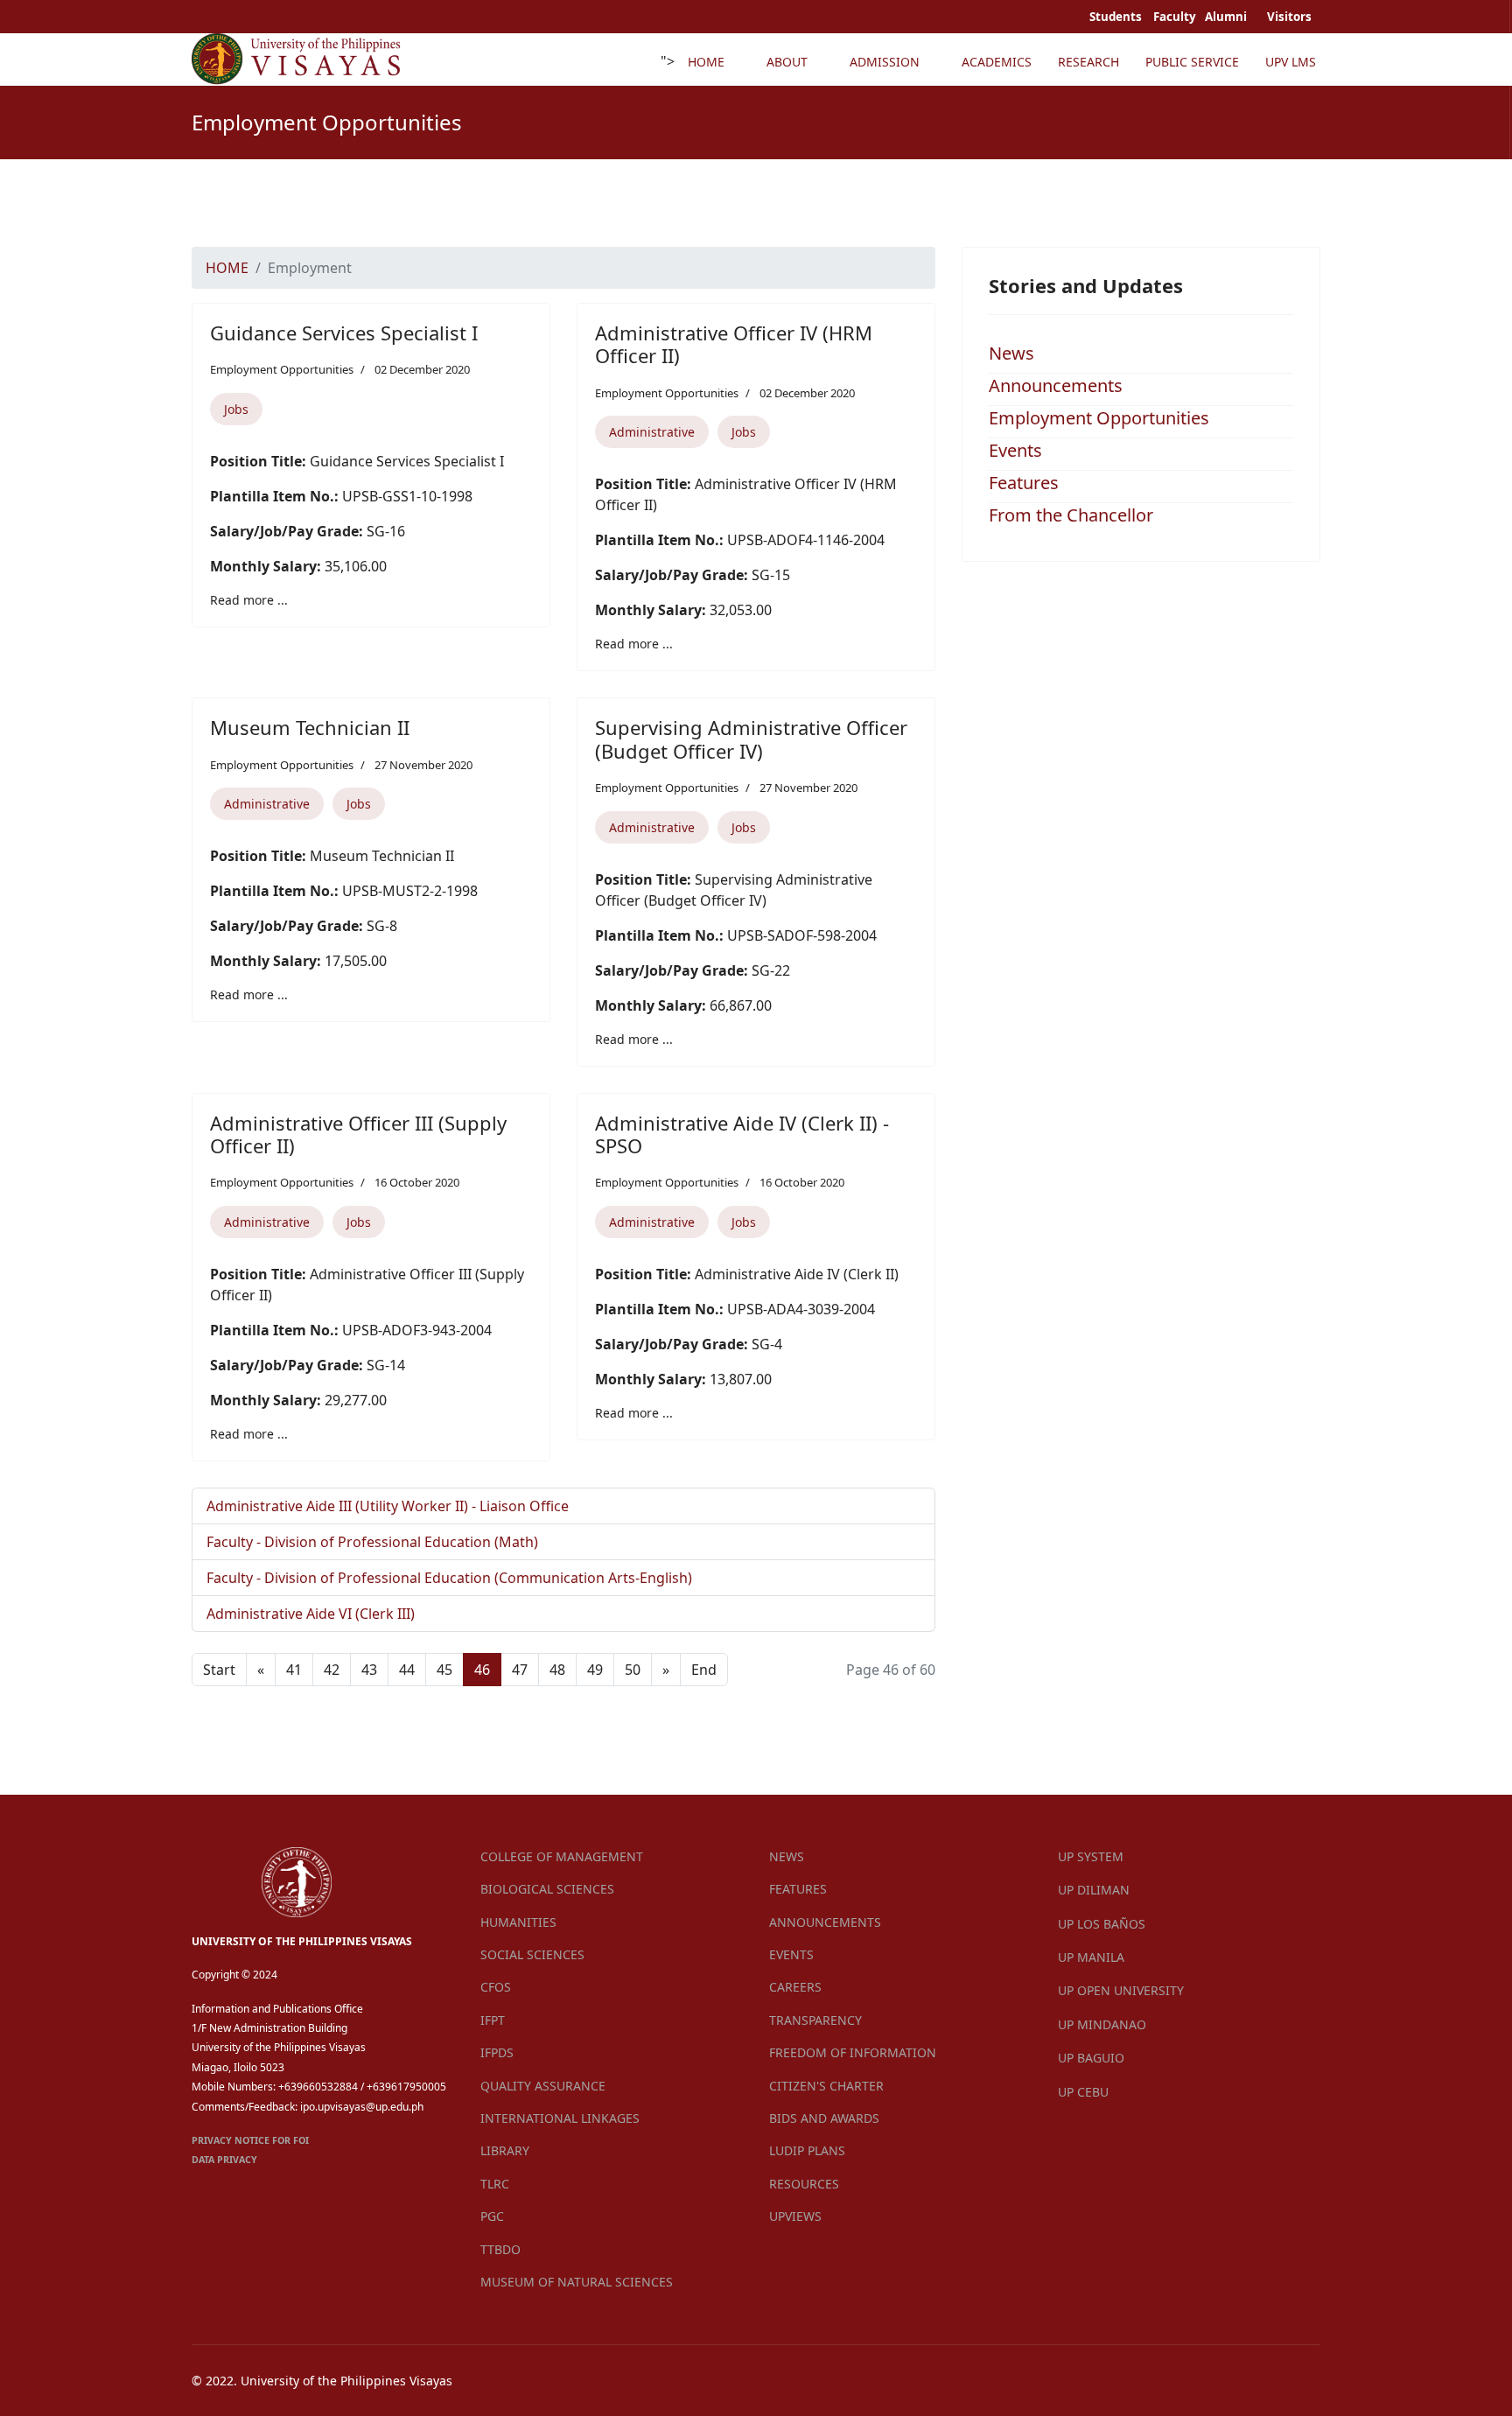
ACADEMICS (997, 62)
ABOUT (787, 62)
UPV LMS (1291, 62)
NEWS (787, 1856)
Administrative (652, 432)
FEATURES (798, 1889)
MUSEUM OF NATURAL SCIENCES (577, 2282)
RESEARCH (1088, 62)
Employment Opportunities (282, 369)
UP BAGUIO (1091, 2058)
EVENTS (791, 1954)
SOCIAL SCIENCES (532, 1954)
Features (1024, 483)
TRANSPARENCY (815, 2020)
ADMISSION (885, 62)
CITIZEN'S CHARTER (826, 2086)
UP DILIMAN (1094, 1890)
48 (557, 1670)
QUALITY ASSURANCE (543, 2086)
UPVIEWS (795, 2216)
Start (219, 1670)
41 (294, 1670)
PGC (492, 2216)
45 (444, 1670)
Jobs (236, 409)
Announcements (1056, 385)
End (704, 1670)
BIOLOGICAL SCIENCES (547, 1889)
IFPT (493, 2020)
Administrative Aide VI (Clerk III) (311, 1614)
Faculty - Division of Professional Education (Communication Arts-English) (449, 1578)
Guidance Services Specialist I (344, 333)
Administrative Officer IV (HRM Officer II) (734, 344)
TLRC (495, 2184)
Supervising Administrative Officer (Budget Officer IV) (751, 739)
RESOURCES (804, 2184)
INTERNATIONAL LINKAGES (560, 2118)
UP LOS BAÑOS (1102, 1924)
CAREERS (795, 1987)
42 (332, 1670)
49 (595, 1670)
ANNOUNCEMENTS (825, 1922)
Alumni (1227, 17)
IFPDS (497, 2052)
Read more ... (249, 600)
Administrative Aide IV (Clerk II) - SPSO (742, 1134)
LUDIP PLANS (807, 2150)
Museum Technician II (310, 727)
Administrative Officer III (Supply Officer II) (358, 1134)
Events (1015, 450)
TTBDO (500, 2249)
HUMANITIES (518, 1922)
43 (369, 1670)
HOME (706, 62)
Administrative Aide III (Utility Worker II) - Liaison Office (388, 1506)
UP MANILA (1091, 1957)
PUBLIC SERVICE (1192, 62)
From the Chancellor (1071, 515)
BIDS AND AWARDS (824, 2118)
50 (633, 1670)
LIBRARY (505, 2150)
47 (520, 1670)
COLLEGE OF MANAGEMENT (562, 1856)
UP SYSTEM (1091, 1856)
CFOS (496, 1987)
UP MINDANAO (1102, 2024)
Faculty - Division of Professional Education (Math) (372, 1542)
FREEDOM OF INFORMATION (853, 2052)
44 (407, 1670)
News (1011, 353)
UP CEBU (1083, 2092)
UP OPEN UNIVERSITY (1121, 1990)
